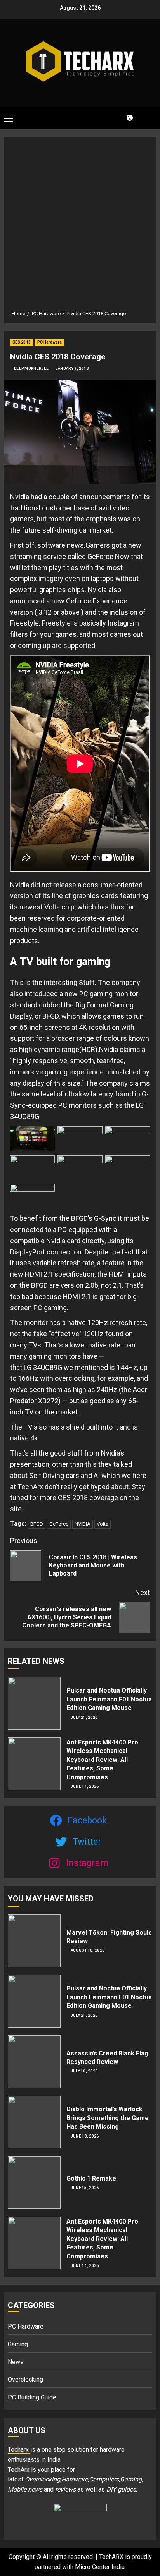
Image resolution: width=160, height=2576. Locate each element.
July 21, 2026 (84, 1718)
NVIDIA (83, 1524)
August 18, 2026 (88, 1950)
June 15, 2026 (85, 2188)
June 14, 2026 (85, 1786)
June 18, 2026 (85, 2136)
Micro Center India (100, 2567)
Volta (103, 1524)
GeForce (59, 1524)
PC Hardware (50, 342)
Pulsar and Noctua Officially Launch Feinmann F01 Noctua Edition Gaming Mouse (109, 1699)
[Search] (146, 118)
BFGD (37, 1524)
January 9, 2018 (72, 369)
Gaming (18, 2344)
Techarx (19, 2450)
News (16, 2362)
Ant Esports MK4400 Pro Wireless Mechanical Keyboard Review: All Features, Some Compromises (102, 1760)
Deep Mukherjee (31, 369)
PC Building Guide (32, 2397)
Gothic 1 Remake (91, 2178)
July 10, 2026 (84, 2071)
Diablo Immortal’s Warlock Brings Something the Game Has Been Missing (108, 2118)
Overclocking (25, 2379)
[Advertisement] (80, 226)
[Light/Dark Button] (125, 118)
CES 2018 (22, 342)
